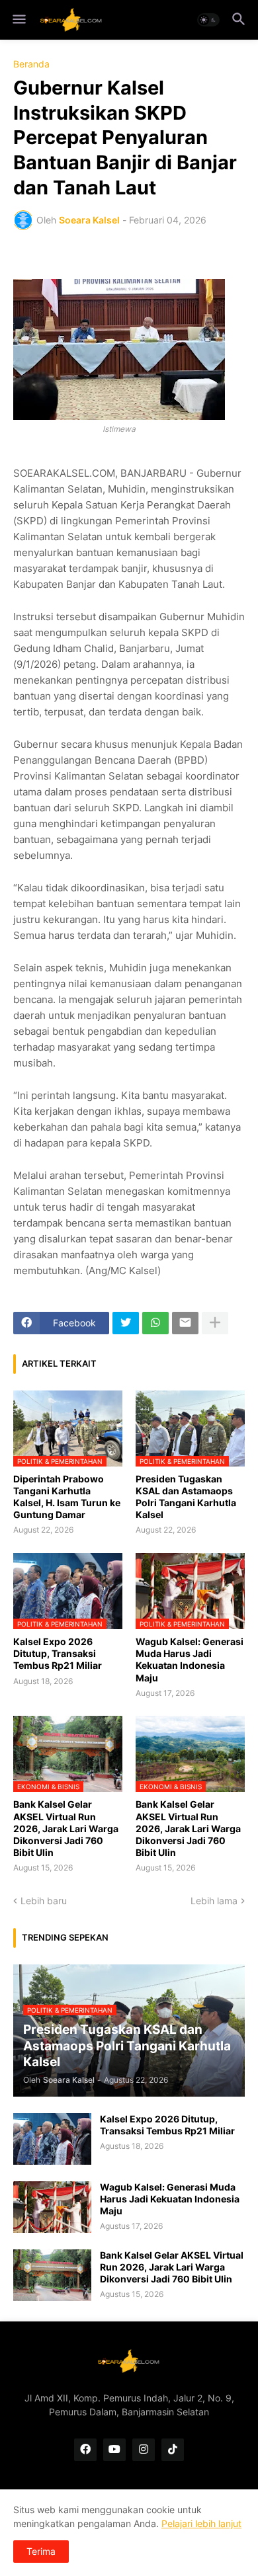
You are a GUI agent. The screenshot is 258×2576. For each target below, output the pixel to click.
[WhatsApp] (155, 1323)
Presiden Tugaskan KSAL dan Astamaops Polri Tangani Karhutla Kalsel (186, 1497)
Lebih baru (44, 1901)
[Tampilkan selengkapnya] (215, 1323)
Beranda (31, 64)
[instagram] (144, 2450)
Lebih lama (214, 1901)
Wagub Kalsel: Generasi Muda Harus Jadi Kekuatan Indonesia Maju (190, 1660)
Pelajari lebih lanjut (201, 2523)
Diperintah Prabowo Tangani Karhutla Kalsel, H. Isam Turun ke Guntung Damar (67, 1497)
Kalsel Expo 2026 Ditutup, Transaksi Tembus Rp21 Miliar (58, 1653)
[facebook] (85, 2450)
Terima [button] (41, 2551)
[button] (18, 20)
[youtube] (114, 2450)
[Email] (185, 1323)
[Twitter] (126, 1323)
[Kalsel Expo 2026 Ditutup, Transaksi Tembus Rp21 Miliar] (52, 2139)
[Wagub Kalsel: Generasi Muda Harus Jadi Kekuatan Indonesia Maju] (52, 2207)
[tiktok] (173, 2450)
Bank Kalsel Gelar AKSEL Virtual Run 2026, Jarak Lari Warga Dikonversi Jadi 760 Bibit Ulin (66, 1828)
